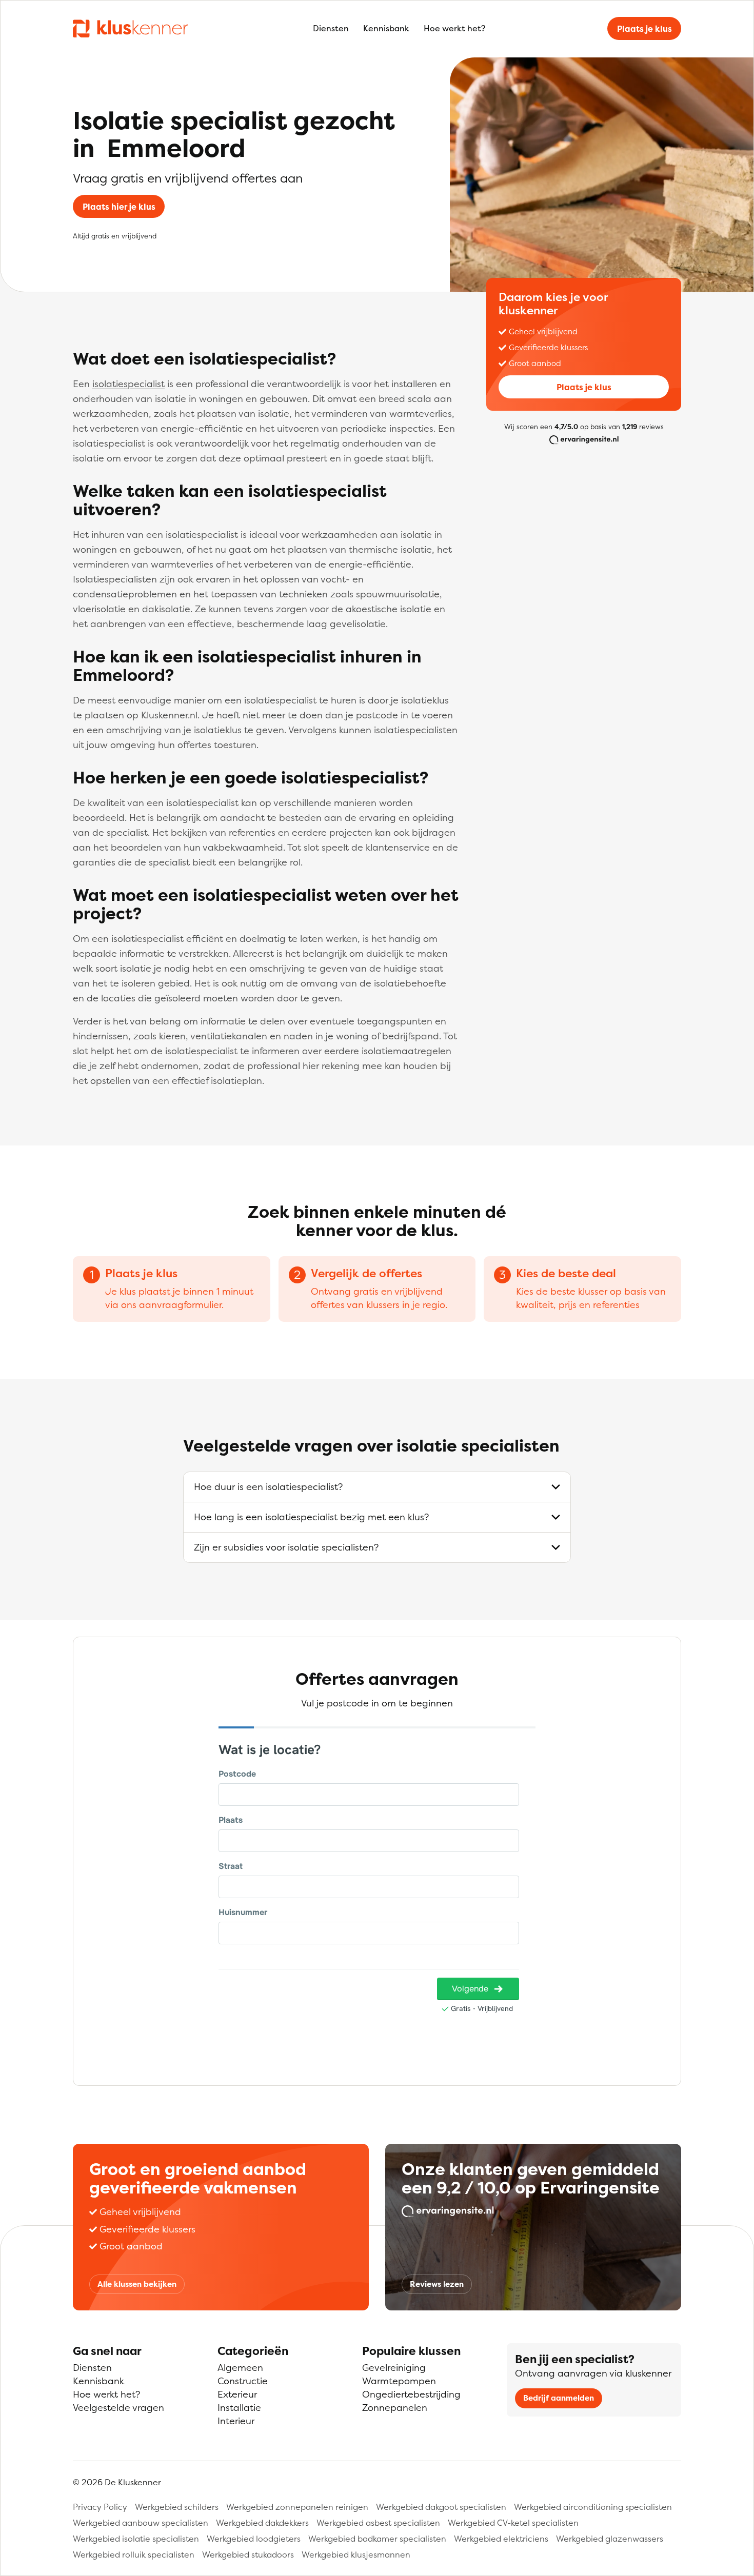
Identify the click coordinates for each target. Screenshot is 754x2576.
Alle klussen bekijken (137, 2284)
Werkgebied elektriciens (501, 2539)
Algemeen (240, 2368)
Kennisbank (386, 28)
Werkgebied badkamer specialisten (377, 2539)
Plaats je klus (644, 29)
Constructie (243, 2381)
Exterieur (237, 2394)
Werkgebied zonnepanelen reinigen (297, 2507)
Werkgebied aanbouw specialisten (141, 2523)
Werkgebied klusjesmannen (356, 2554)
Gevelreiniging (394, 2368)
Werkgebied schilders (177, 2507)
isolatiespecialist (128, 384)
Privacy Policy (100, 2507)
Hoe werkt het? (454, 28)
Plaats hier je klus (119, 207)
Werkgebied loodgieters (254, 2539)
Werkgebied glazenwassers (610, 2539)
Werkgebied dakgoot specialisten (441, 2507)
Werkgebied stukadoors (248, 2554)
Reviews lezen (437, 2284)
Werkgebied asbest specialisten (378, 2523)
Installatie (239, 2408)
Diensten (331, 28)
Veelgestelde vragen (118, 2408)
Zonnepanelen (395, 2408)
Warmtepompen (399, 2381)
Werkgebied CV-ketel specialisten (513, 2523)
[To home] (131, 28)
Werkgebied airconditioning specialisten (593, 2507)
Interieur (236, 2421)
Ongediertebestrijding (411, 2394)
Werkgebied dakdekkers (262, 2523)
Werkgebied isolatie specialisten (136, 2539)
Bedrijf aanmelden (559, 2398)
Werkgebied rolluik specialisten (134, 2554)
